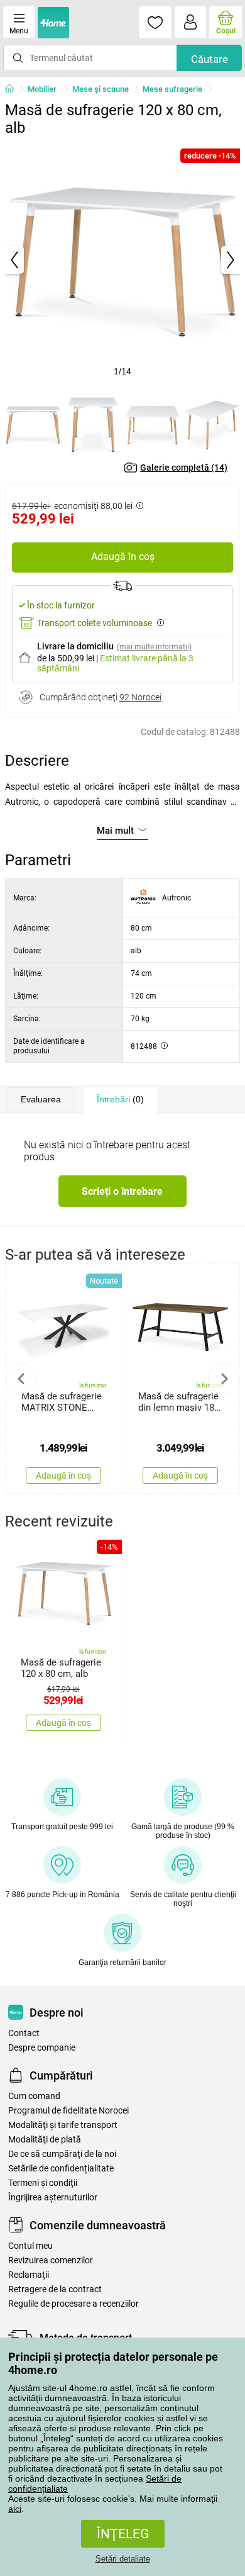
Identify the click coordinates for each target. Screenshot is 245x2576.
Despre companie (42, 2048)
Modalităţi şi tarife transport (63, 2125)
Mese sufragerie (172, 89)
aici (15, 2509)
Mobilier (43, 89)
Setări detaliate (123, 2559)
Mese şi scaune (101, 89)
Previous (21, 1379)
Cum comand (34, 2096)
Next (224, 1379)
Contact (24, 2033)
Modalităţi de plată (45, 2140)
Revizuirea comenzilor (51, 2260)
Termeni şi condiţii (43, 2183)
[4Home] (14, 89)
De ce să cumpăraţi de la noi (62, 2154)
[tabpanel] (122, 260)
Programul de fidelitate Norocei (68, 2111)
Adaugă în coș (123, 557)
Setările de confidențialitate (61, 2169)
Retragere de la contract (55, 2289)
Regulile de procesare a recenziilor (73, 2304)
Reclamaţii (29, 2275)
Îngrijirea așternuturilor (53, 2198)
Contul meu (30, 2246)
